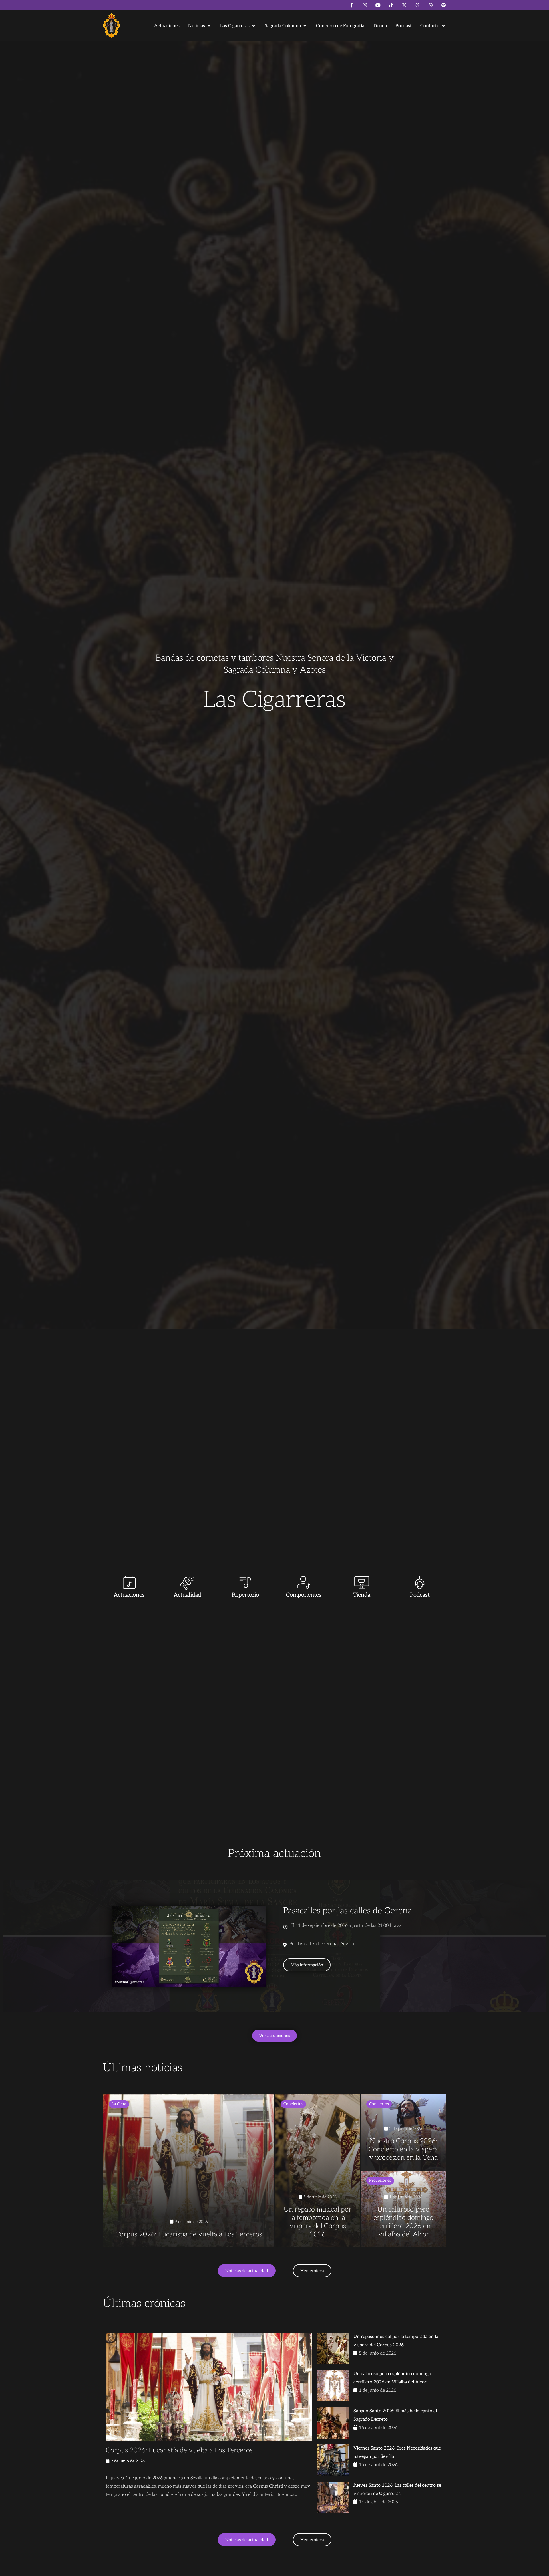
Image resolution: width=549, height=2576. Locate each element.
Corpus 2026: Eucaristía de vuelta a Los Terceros (179, 2450)
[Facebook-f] (352, 5)
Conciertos (293, 2104)
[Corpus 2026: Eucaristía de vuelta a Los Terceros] (189, 2171)
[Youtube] (378, 5)
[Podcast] (420, 1582)
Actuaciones (129, 1595)
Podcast (420, 1595)
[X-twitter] (404, 5)
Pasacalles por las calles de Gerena (348, 1911)
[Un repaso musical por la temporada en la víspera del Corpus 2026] (318, 2171)
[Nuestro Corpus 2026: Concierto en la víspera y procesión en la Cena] (403, 2132)
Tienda (362, 1595)
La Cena (119, 2104)
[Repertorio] (245, 1582)
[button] (200, 26)
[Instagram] (365, 5)
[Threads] (417, 5)
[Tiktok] (391, 5)
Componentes (304, 1595)
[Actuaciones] (129, 1582)
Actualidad (187, 1595)
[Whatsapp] (431, 5)
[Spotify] (444, 5)
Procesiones (380, 2180)
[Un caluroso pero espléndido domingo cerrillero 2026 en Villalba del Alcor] (403, 2209)
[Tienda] (362, 1582)
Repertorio (245, 1595)
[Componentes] (304, 1582)
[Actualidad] (187, 1582)
